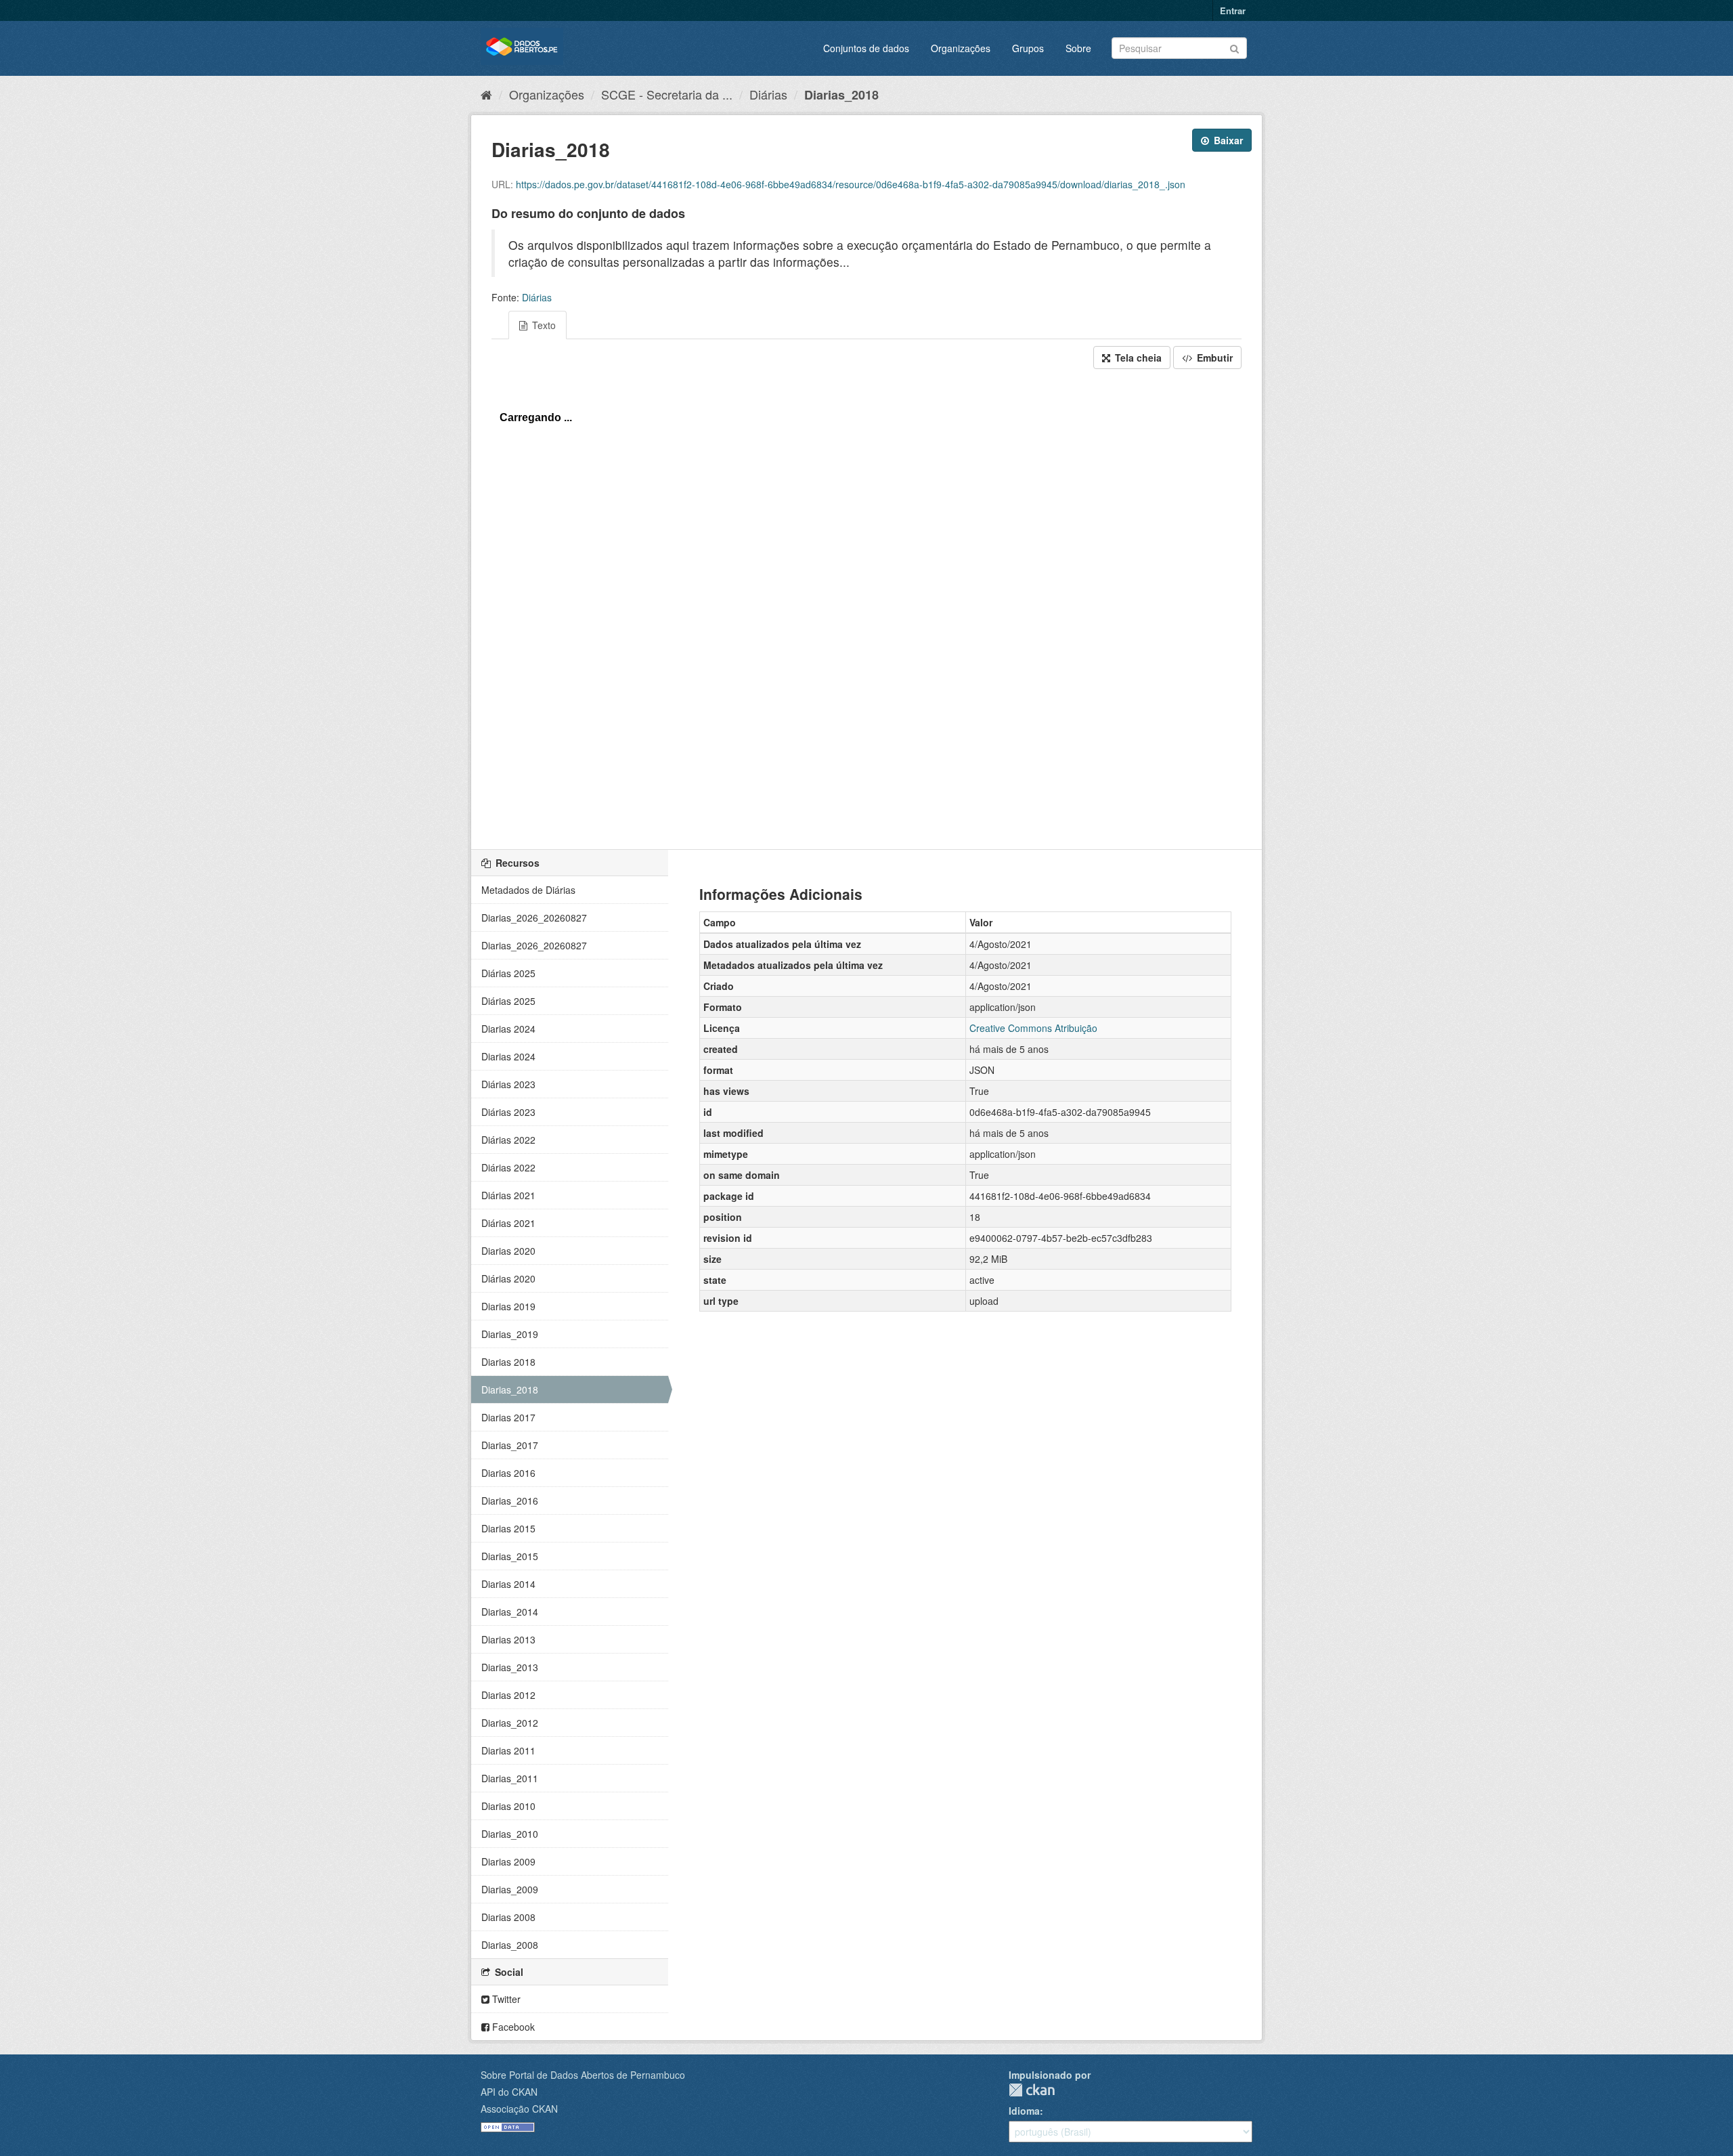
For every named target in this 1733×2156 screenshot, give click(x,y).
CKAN (1032, 2090)
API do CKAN (509, 2092)
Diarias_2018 (841, 95)
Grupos (1028, 48)
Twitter (505, 1999)
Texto (543, 325)
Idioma (1024, 2111)
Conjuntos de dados (866, 48)
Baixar (1227, 140)
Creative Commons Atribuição (1033, 1028)
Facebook (512, 2027)
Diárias (768, 94)
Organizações (961, 48)
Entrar (1233, 10)
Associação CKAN (519, 2109)
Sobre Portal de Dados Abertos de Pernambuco (583, 2075)
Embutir (1213, 358)
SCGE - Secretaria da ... (667, 94)
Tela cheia (1137, 358)
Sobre (1078, 48)
